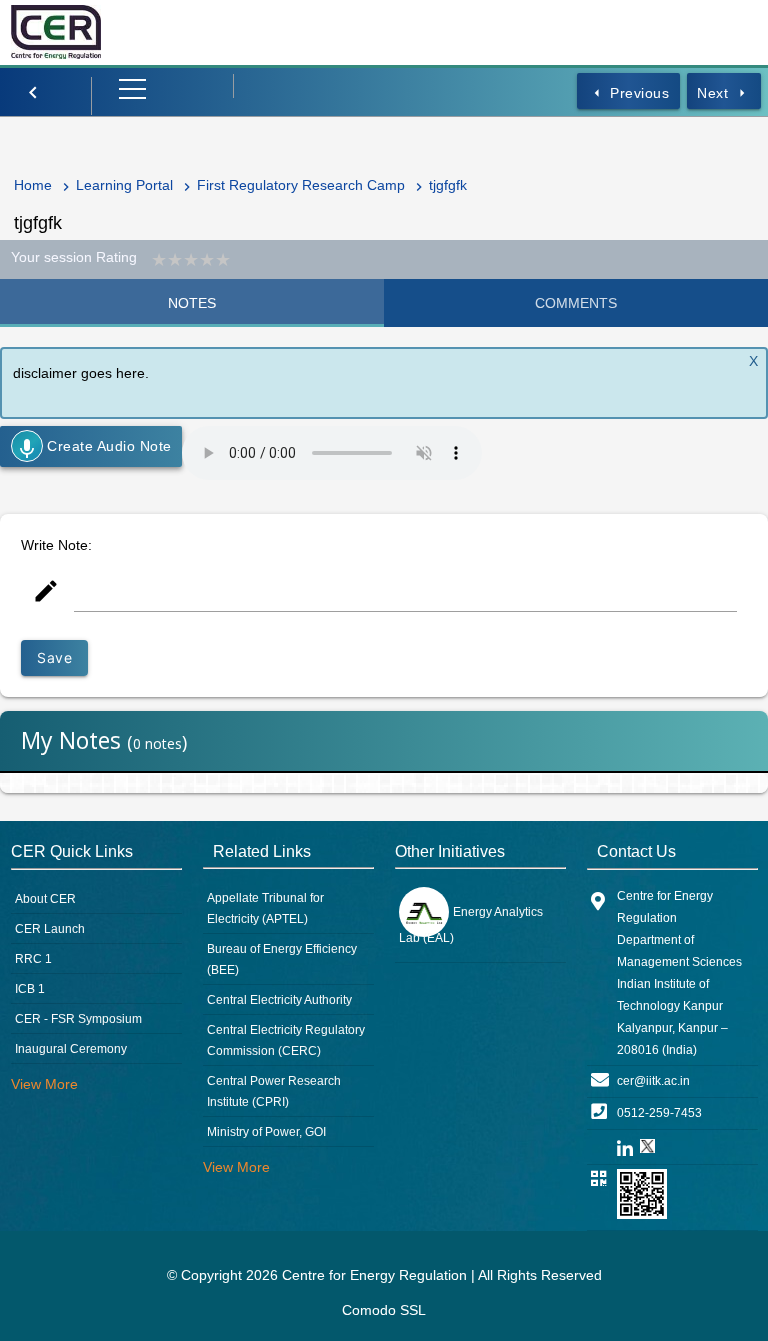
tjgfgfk (448, 185)
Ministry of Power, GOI (266, 1132)
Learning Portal (124, 185)
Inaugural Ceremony (71, 1049)
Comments (576, 303)
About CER (45, 899)
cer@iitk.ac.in (653, 1081)
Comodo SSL (384, 1310)
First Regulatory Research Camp (301, 185)
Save (54, 657)
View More (44, 1084)
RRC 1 (33, 959)
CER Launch (50, 929)
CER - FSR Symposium (78, 1019)
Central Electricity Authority (279, 1000)
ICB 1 (30, 989)
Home (33, 185)
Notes (192, 303)
